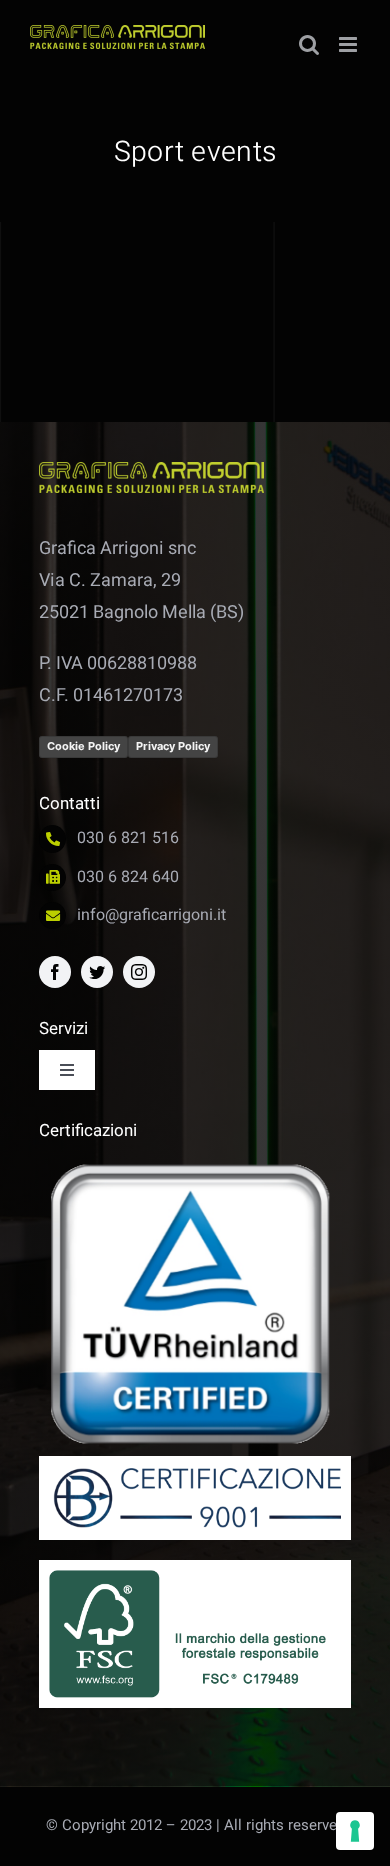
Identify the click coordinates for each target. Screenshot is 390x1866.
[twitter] (97, 972)
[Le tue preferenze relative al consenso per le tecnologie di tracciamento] (355, 1831)
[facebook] (55, 972)
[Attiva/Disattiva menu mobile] (349, 44)
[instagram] (139, 972)
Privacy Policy (173, 746)
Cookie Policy (83, 746)
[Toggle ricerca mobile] (309, 44)
